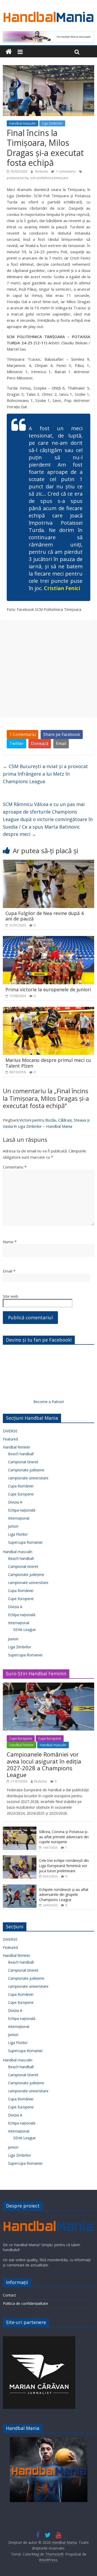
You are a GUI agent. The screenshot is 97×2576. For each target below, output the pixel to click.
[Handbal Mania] (9, 52)
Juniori (13, 1526)
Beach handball (21, 1454)
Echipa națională (22, 1510)
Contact (9, 2295)
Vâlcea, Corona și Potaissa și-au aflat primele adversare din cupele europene (64, 1837)
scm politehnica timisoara (49, 178)
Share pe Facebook (62, 734)
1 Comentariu (23, 734)
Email (61, 743)
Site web (11, 1296)
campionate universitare (28, 1478)
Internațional (19, 1518)
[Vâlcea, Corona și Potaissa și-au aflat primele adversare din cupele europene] (20, 1829)
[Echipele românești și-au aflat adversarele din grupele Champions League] (20, 1887)
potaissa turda (17, 178)
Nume (10, 1242)
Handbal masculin (23, 123)
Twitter (16, 743)
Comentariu (15, 1167)
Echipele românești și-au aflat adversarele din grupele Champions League (64, 1895)
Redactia (42, 171)
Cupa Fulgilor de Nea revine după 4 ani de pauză (44, 916)
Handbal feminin (16, 1447)
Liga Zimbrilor (52, 123)
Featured (10, 1439)
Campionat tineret (23, 1462)
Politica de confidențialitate (25, 2303)
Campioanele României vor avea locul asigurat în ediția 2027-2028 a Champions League (44, 1764)
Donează (40, 743)
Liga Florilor (18, 1534)
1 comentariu (65, 171)
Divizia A (15, 1502)
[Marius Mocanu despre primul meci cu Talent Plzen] (48, 1010)
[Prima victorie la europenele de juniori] (48, 939)
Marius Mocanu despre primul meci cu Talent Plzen (48, 1063)
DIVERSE (10, 1431)
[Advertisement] (48, 669)
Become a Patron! (49, 1402)
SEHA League (24, 1629)
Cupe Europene (21, 1494)
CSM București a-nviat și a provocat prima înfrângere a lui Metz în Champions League (45, 774)
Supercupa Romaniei (25, 1542)
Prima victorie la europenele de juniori (48, 989)
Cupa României (21, 1486)
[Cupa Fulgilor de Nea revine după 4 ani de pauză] (48, 863)
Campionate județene (26, 1470)
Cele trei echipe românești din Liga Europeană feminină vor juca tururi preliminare (64, 1866)
